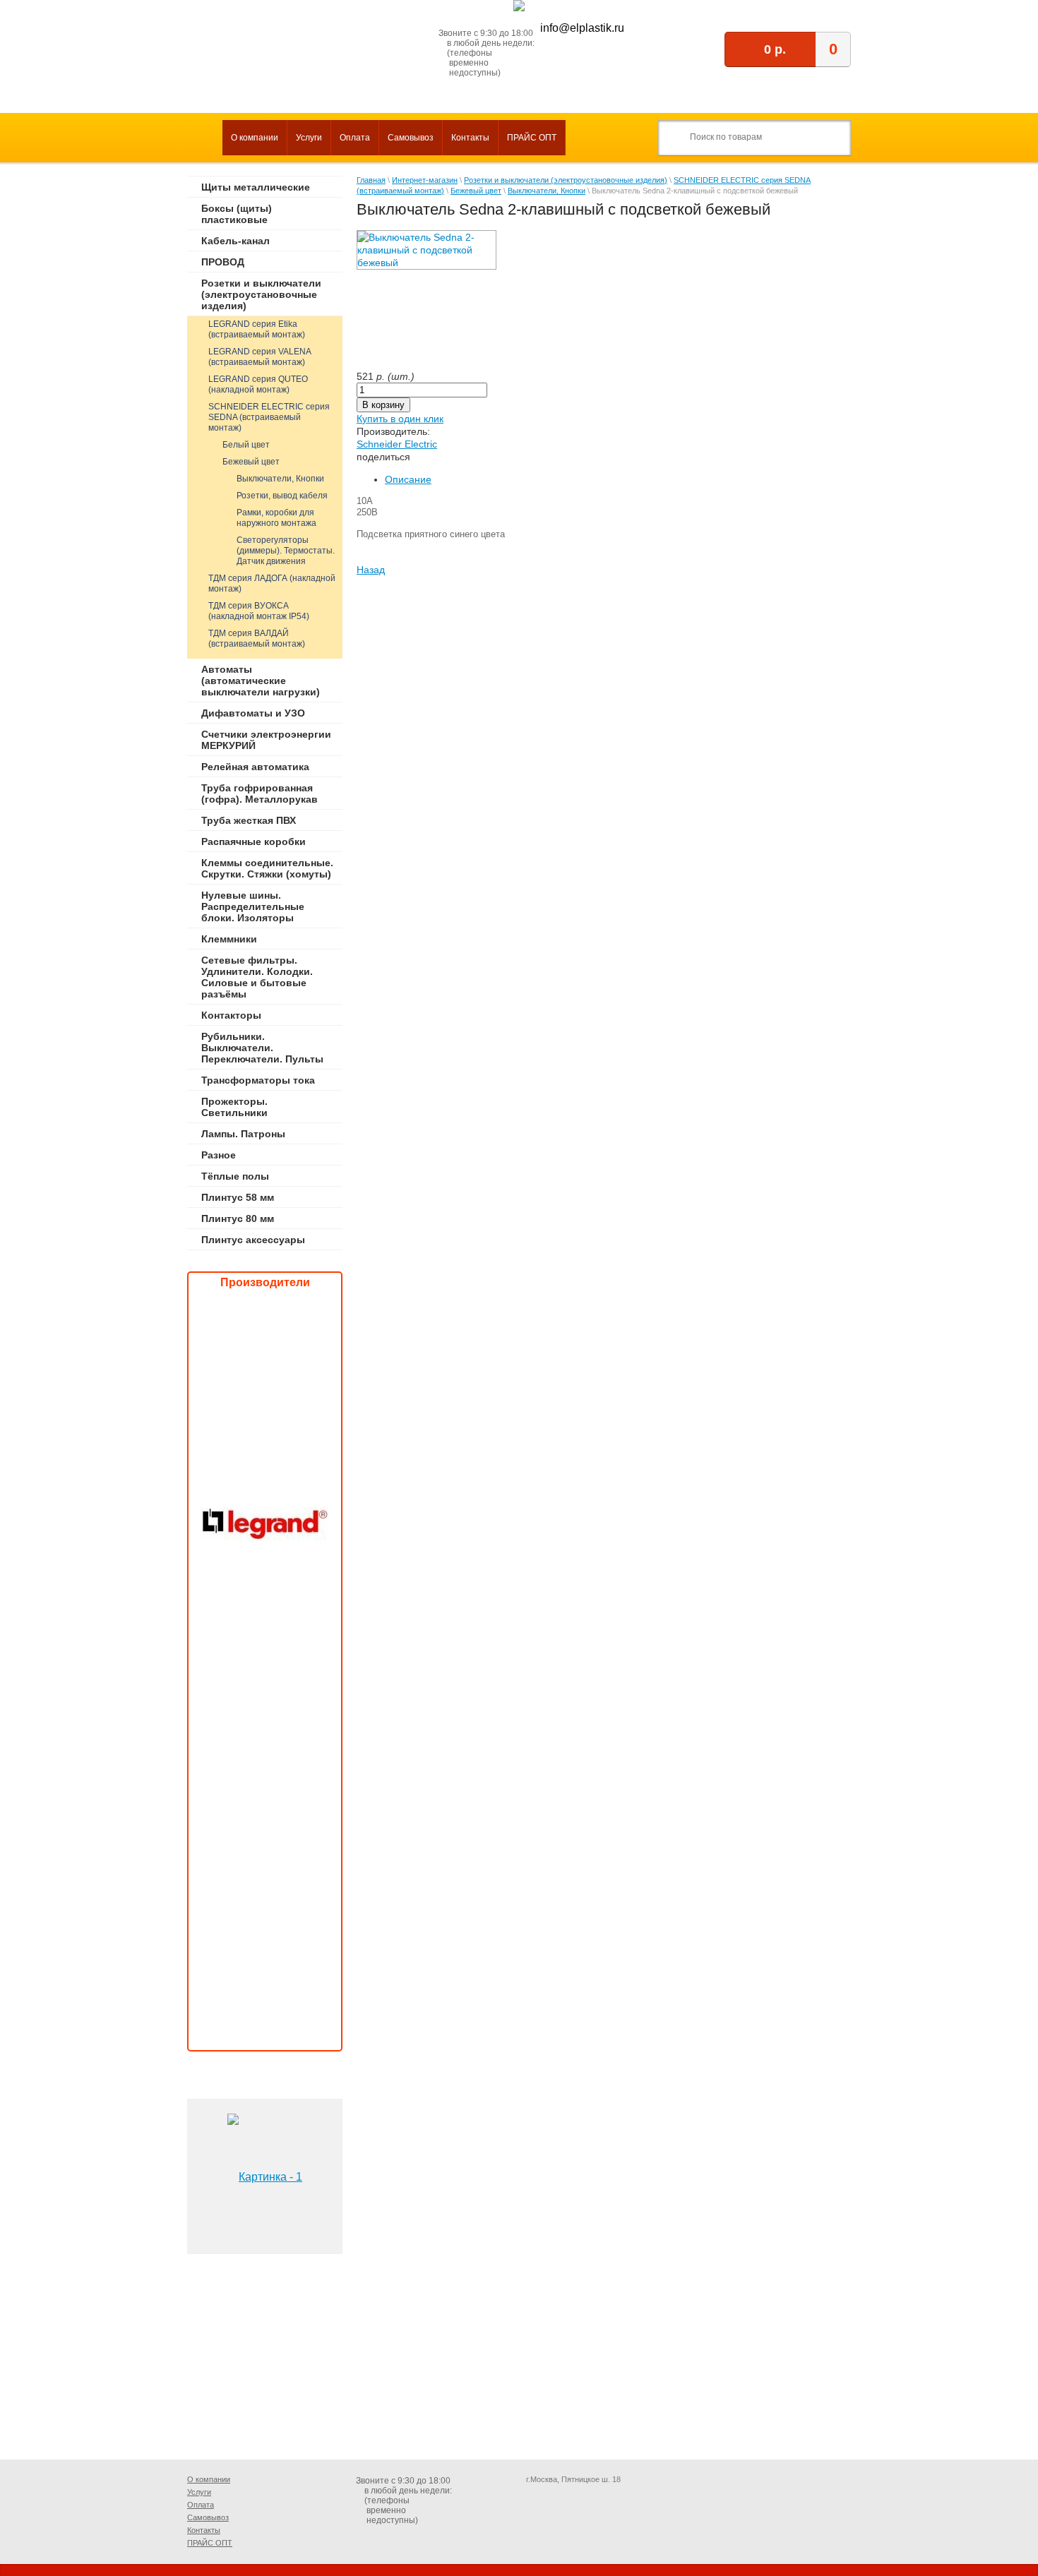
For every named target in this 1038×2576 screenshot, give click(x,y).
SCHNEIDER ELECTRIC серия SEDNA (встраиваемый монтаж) (269, 417)
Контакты (470, 138)
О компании (255, 138)
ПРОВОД (223, 262)
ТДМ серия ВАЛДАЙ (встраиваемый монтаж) (257, 639)
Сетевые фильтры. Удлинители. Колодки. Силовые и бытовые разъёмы (257, 977)
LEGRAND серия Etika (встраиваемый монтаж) (257, 329)
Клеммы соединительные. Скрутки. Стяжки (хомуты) (267, 868)
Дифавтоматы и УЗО (253, 713)
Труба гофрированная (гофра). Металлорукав (259, 793)
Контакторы (231, 1015)
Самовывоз (411, 138)
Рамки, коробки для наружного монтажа (276, 518)
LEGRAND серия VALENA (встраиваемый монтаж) (260, 357)
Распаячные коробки (253, 841)
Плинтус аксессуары (253, 1240)
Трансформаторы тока (258, 1080)
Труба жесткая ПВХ (249, 820)
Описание (408, 479)
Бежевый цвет (251, 462)
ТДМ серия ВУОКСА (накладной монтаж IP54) (259, 611)
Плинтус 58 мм (238, 1197)
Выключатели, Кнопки (280, 479)
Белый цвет (246, 445)
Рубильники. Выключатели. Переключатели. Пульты (262, 1048)
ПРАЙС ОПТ (532, 138)
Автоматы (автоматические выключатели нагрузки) (261, 681)
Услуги (309, 138)
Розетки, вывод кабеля (282, 496)
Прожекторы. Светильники (234, 1107)
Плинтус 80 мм (238, 1218)
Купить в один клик (400, 419)
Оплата (355, 138)
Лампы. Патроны (243, 1134)
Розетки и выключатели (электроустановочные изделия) (261, 294)
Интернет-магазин (425, 180)
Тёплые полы (235, 1176)
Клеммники (229, 939)
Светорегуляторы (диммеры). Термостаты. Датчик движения (286, 551)
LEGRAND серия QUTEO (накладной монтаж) (258, 384)
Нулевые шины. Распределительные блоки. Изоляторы (253, 906)
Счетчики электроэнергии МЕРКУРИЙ (266, 740)
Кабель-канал (235, 241)
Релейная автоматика (255, 767)
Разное (219, 1155)
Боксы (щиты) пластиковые (237, 214)
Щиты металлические (256, 187)
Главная (371, 180)
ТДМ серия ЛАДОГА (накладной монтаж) (272, 583)
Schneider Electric (397, 444)
